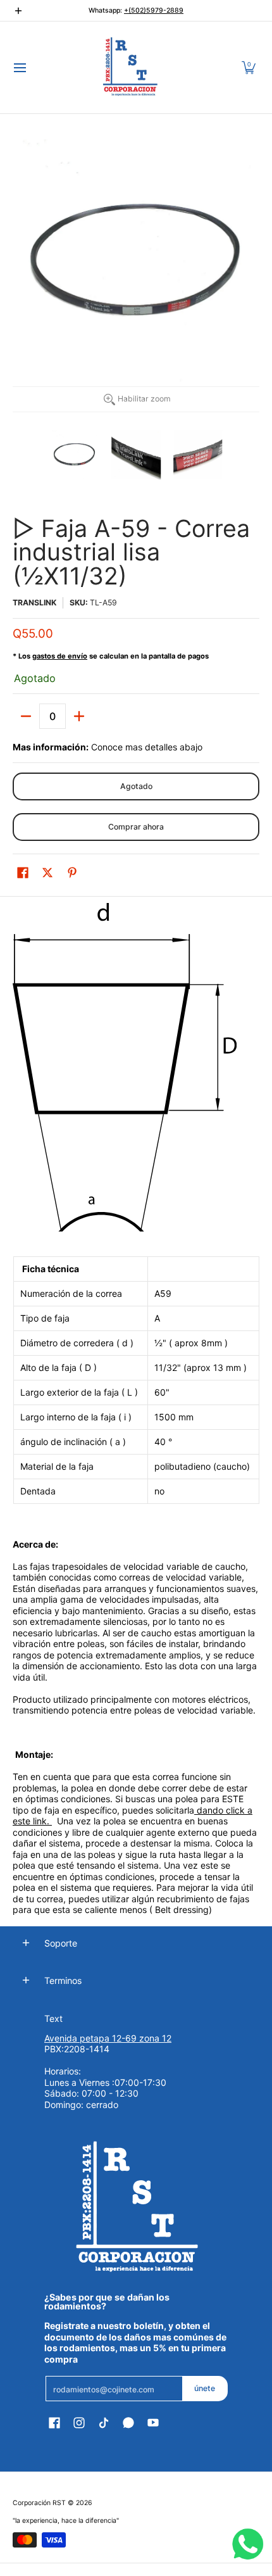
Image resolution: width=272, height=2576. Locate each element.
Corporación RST (39, 2503)
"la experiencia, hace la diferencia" (66, 2521)
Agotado (136, 786)
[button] (249, 67)
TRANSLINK (34, 603)
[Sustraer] (26, 716)
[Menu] (19, 67)
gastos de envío (60, 656)
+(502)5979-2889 (154, 10)
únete (205, 2388)
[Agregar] (79, 716)
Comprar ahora (136, 827)
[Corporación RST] (132, 67)
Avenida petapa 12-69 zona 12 (108, 2038)
